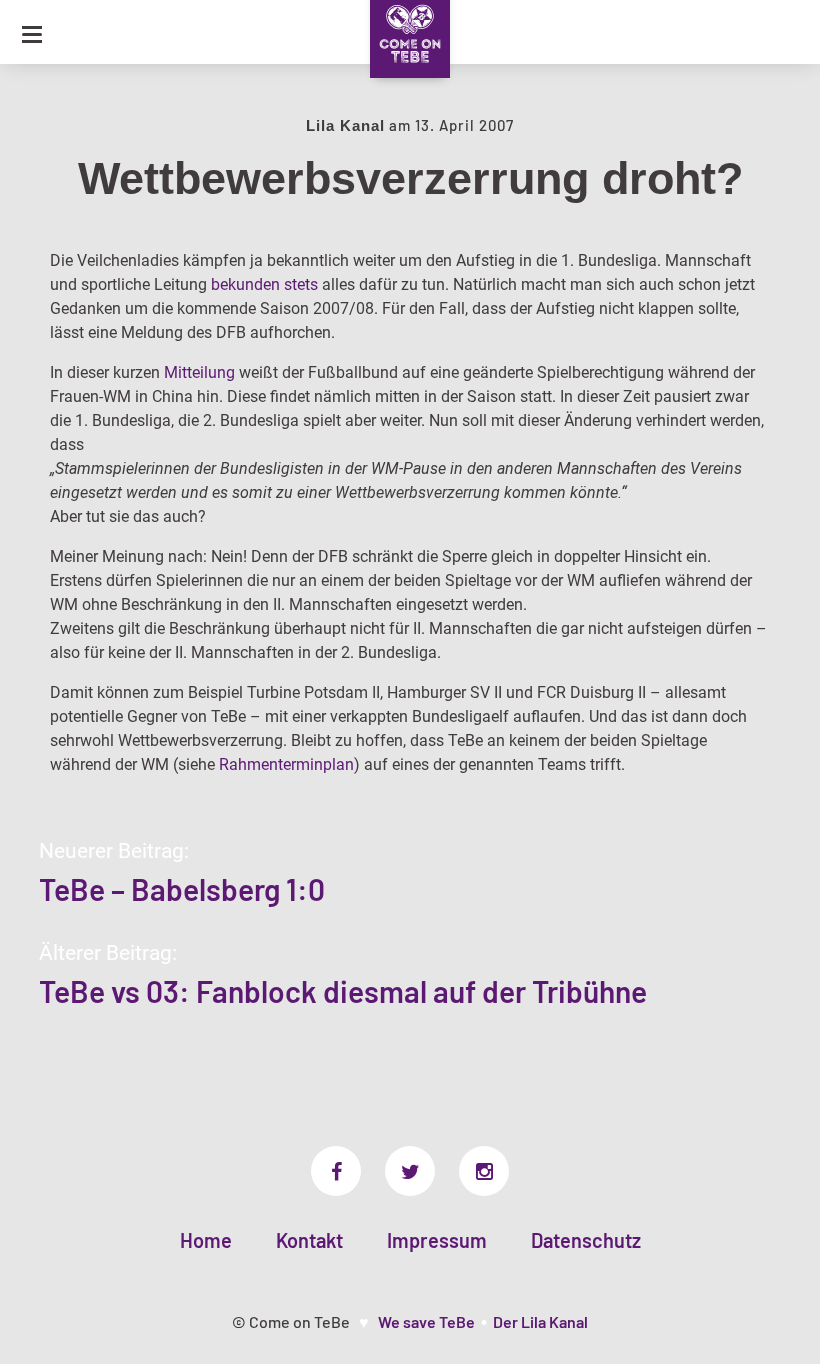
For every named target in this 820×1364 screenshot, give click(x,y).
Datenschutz (586, 1240)
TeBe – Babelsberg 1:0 (182, 889)
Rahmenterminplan (286, 764)
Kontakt (309, 1240)
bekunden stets (264, 284)
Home (206, 1240)
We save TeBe (426, 1321)
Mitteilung (199, 372)
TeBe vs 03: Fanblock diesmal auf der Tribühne (343, 991)
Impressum (437, 1240)
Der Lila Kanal (540, 1321)
